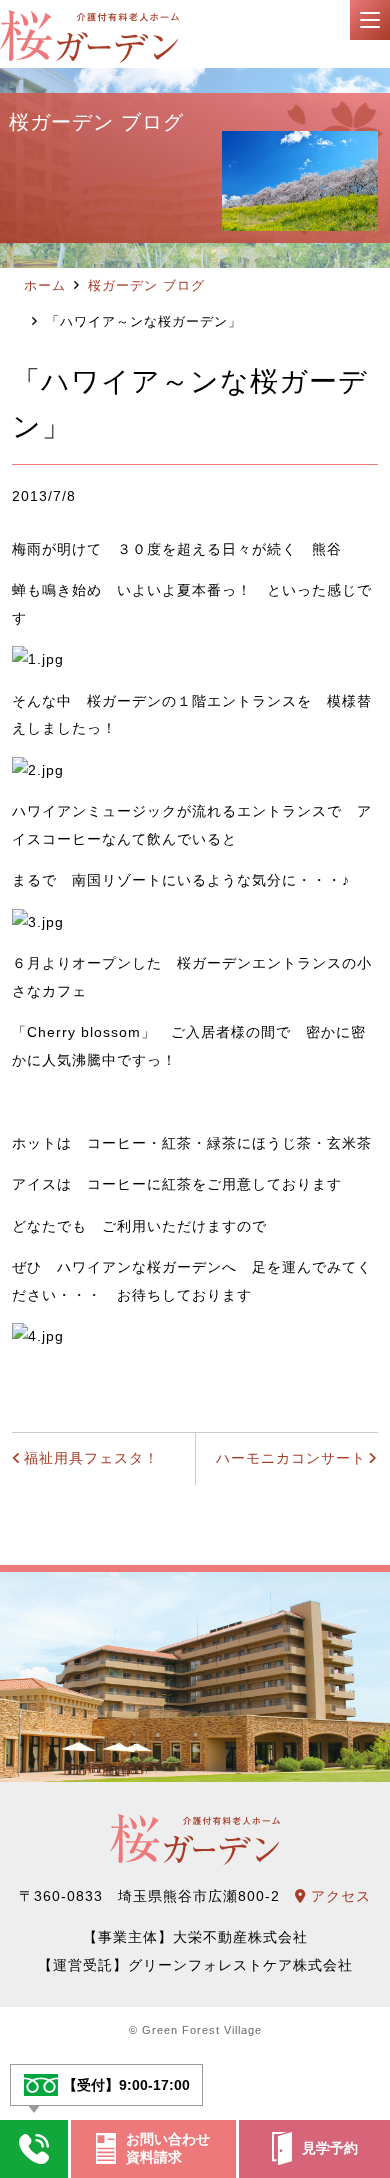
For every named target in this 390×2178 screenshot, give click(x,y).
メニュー (370, 20)
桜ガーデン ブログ (146, 285)
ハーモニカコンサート (291, 1458)
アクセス (338, 1896)
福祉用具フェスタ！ (91, 1458)
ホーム (45, 285)
